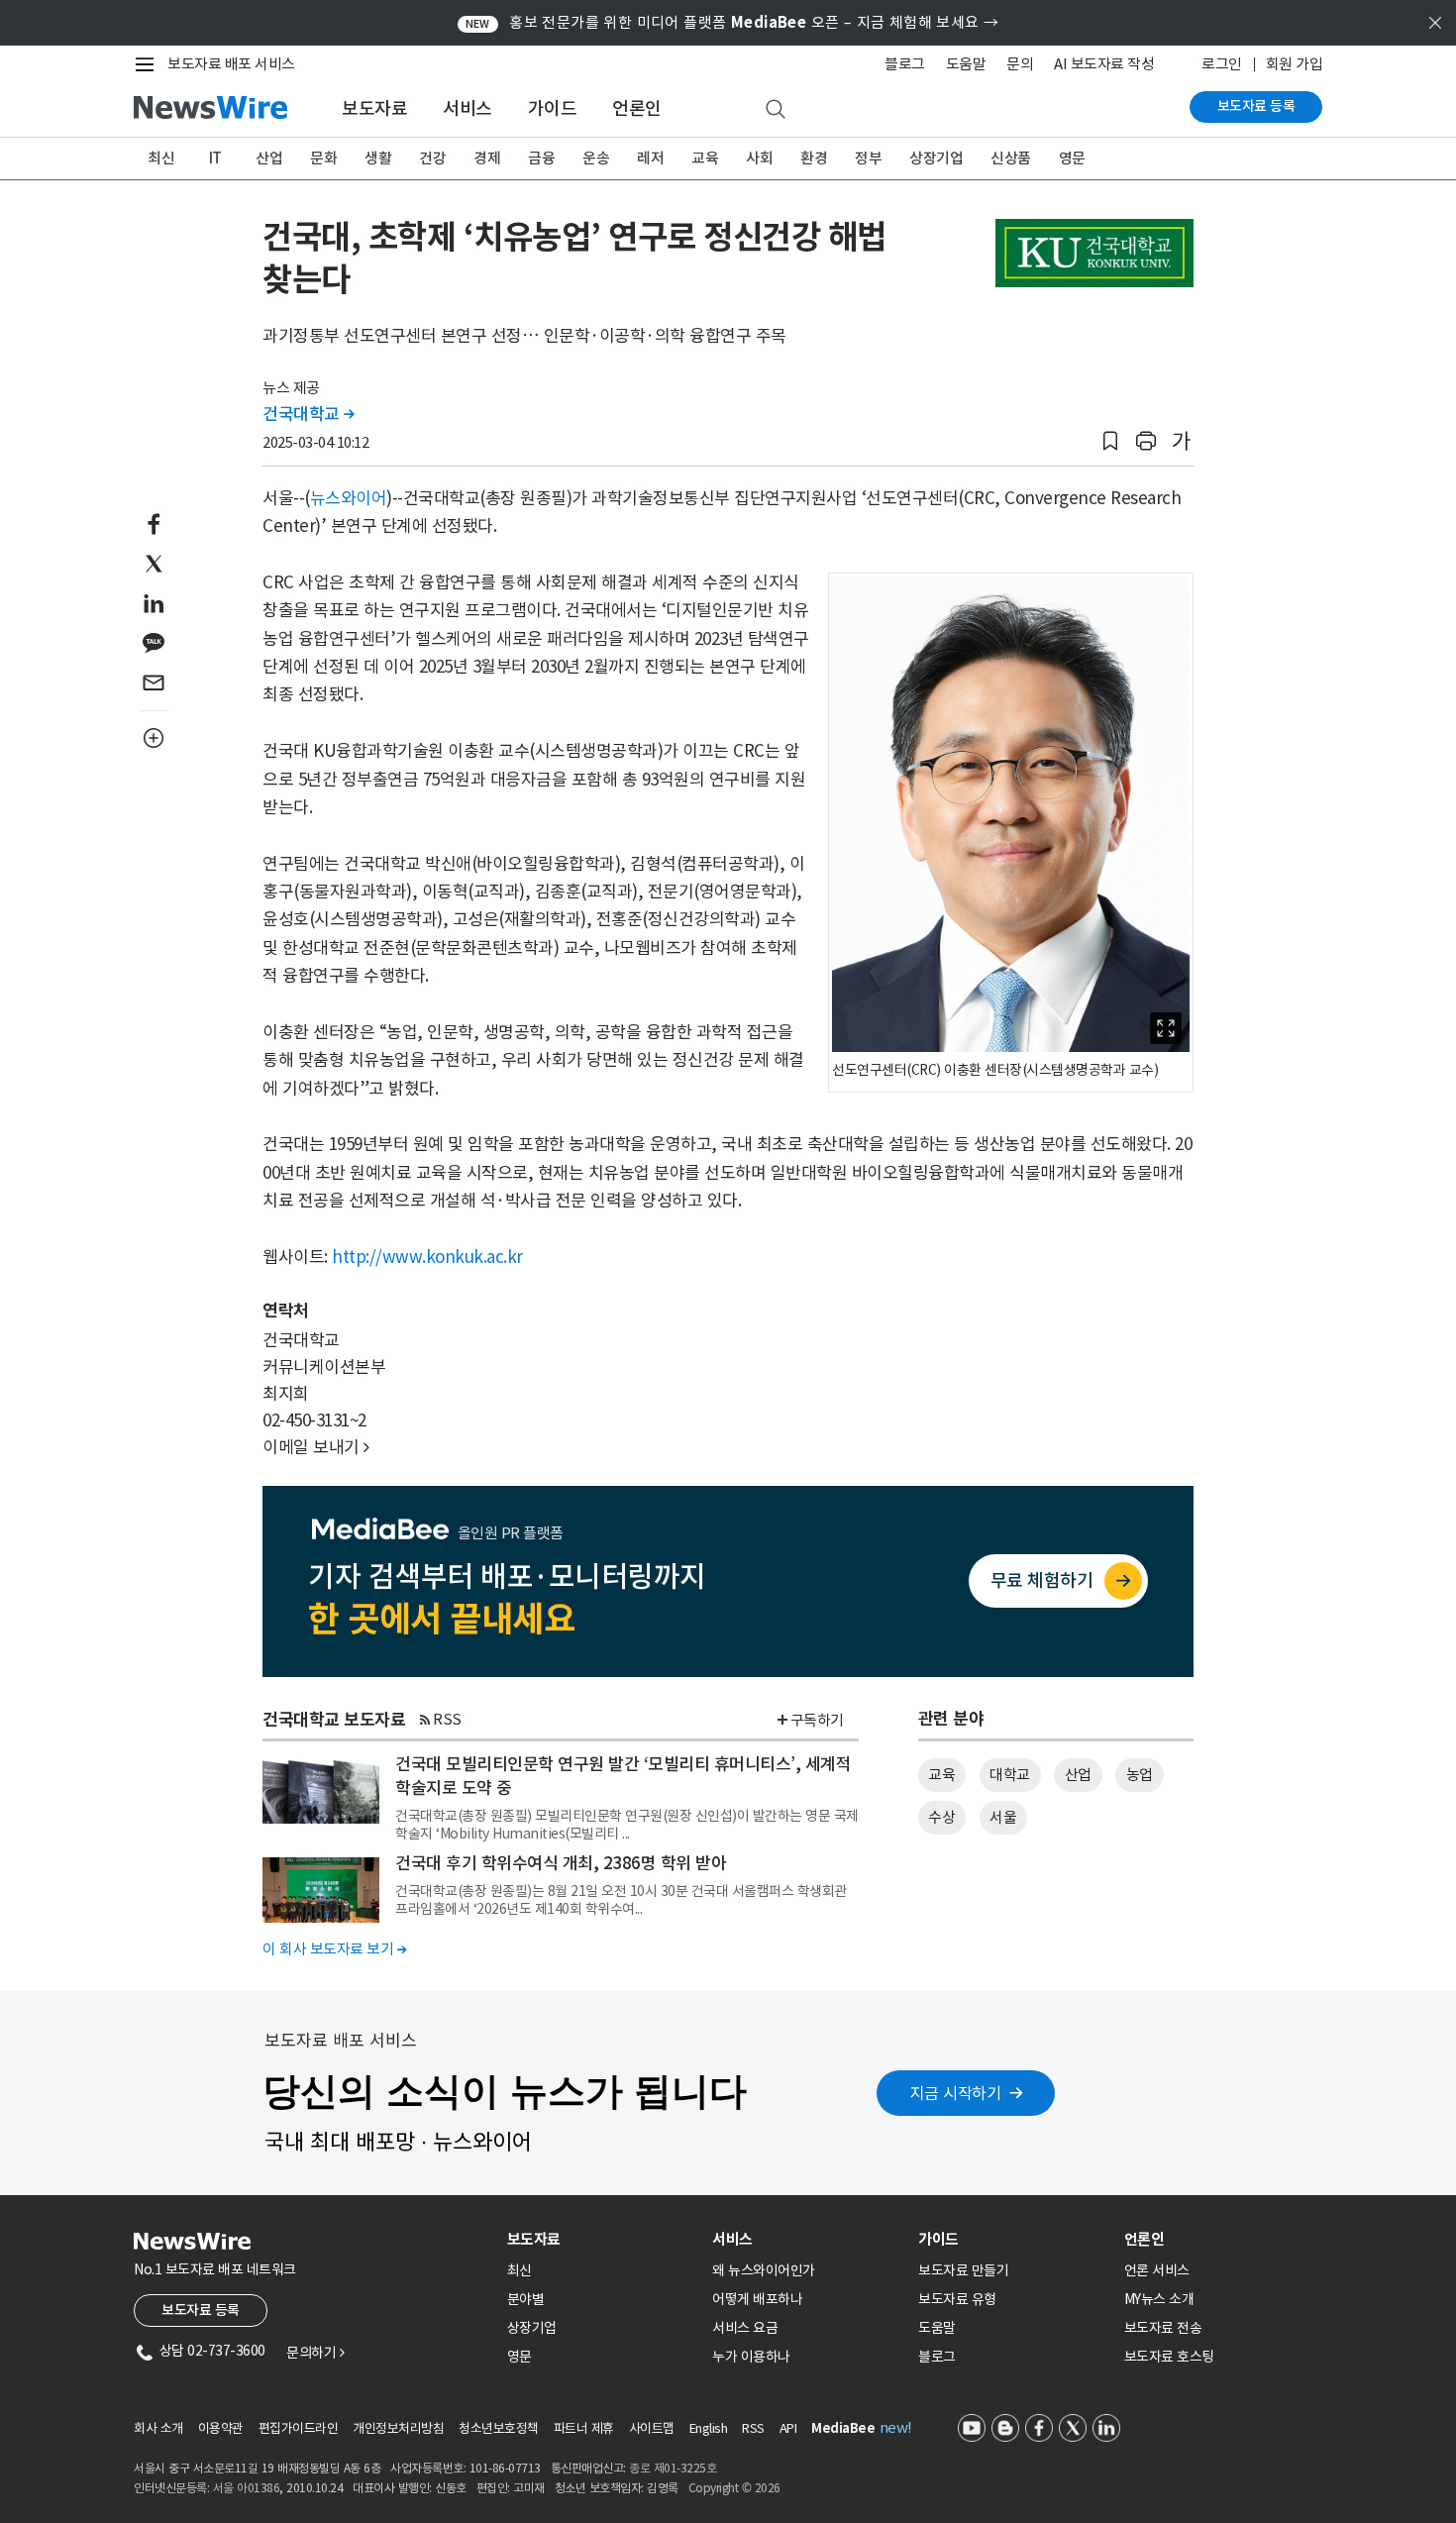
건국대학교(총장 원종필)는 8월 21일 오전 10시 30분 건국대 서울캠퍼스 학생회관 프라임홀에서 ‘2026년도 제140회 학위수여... (621, 1900)
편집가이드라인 (299, 2428)
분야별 (526, 2299)
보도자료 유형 (957, 2299)
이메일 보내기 (316, 1447)
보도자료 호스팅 (1169, 2357)
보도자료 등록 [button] (201, 2310)
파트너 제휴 (584, 2428)
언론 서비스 (1157, 2270)
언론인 (637, 108)
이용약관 (221, 2428)
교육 (705, 158)
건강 (432, 158)
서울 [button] (1003, 1817)
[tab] (602, 2239)
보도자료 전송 (1163, 2328)
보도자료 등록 (1256, 106)
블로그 (905, 64)
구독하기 (817, 1720)
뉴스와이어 (349, 498)
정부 (868, 158)
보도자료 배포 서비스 (231, 64)
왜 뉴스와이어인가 (764, 2270)
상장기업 (936, 158)
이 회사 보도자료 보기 (334, 1949)
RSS (447, 1719)
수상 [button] (941, 1817)
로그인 (1222, 64)
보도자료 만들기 (963, 2270)
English (709, 2428)
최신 (161, 158)
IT (215, 158)
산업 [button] (1078, 1775)
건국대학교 (309, 414)
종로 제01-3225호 (673, 2468)
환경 (814, 158)
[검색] (776, 110)
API (788, 2428)
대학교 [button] (1010, 1775)
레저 (650, 158)
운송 (596, 158)
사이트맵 (652, 2428)
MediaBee (843, 2428)
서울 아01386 (247, 2488)
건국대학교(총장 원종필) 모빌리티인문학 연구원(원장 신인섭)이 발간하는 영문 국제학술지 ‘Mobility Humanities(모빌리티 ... (627, 1825)
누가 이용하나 (751, 2357)
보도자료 (374, 108)
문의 (1020, 64)
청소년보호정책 (499, 2428)
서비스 (468, 108)
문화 (323, 158)
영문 (1072, 158)
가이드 (553, 108)
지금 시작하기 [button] (956, 2093)
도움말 (966, 64)
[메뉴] (149, 64)
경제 (487, 158)
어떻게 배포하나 (757, 2299)
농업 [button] (1140, 1775)
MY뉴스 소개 (1159, 2299)
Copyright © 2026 (734, 2488)
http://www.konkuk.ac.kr (427, 1257)
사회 (759, 158)
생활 (378, 158)
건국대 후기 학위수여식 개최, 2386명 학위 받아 (561, 1863)
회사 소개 (158, 2428)
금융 (541, 158)
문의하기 (315, 2353)
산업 (269, 158)
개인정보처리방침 (398, 2428)
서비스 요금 (745, 2328)
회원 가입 (1295, 64)
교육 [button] (941, 1775)
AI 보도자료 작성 (1104, 64)
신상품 (1011, 158)
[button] (1110, 441)
